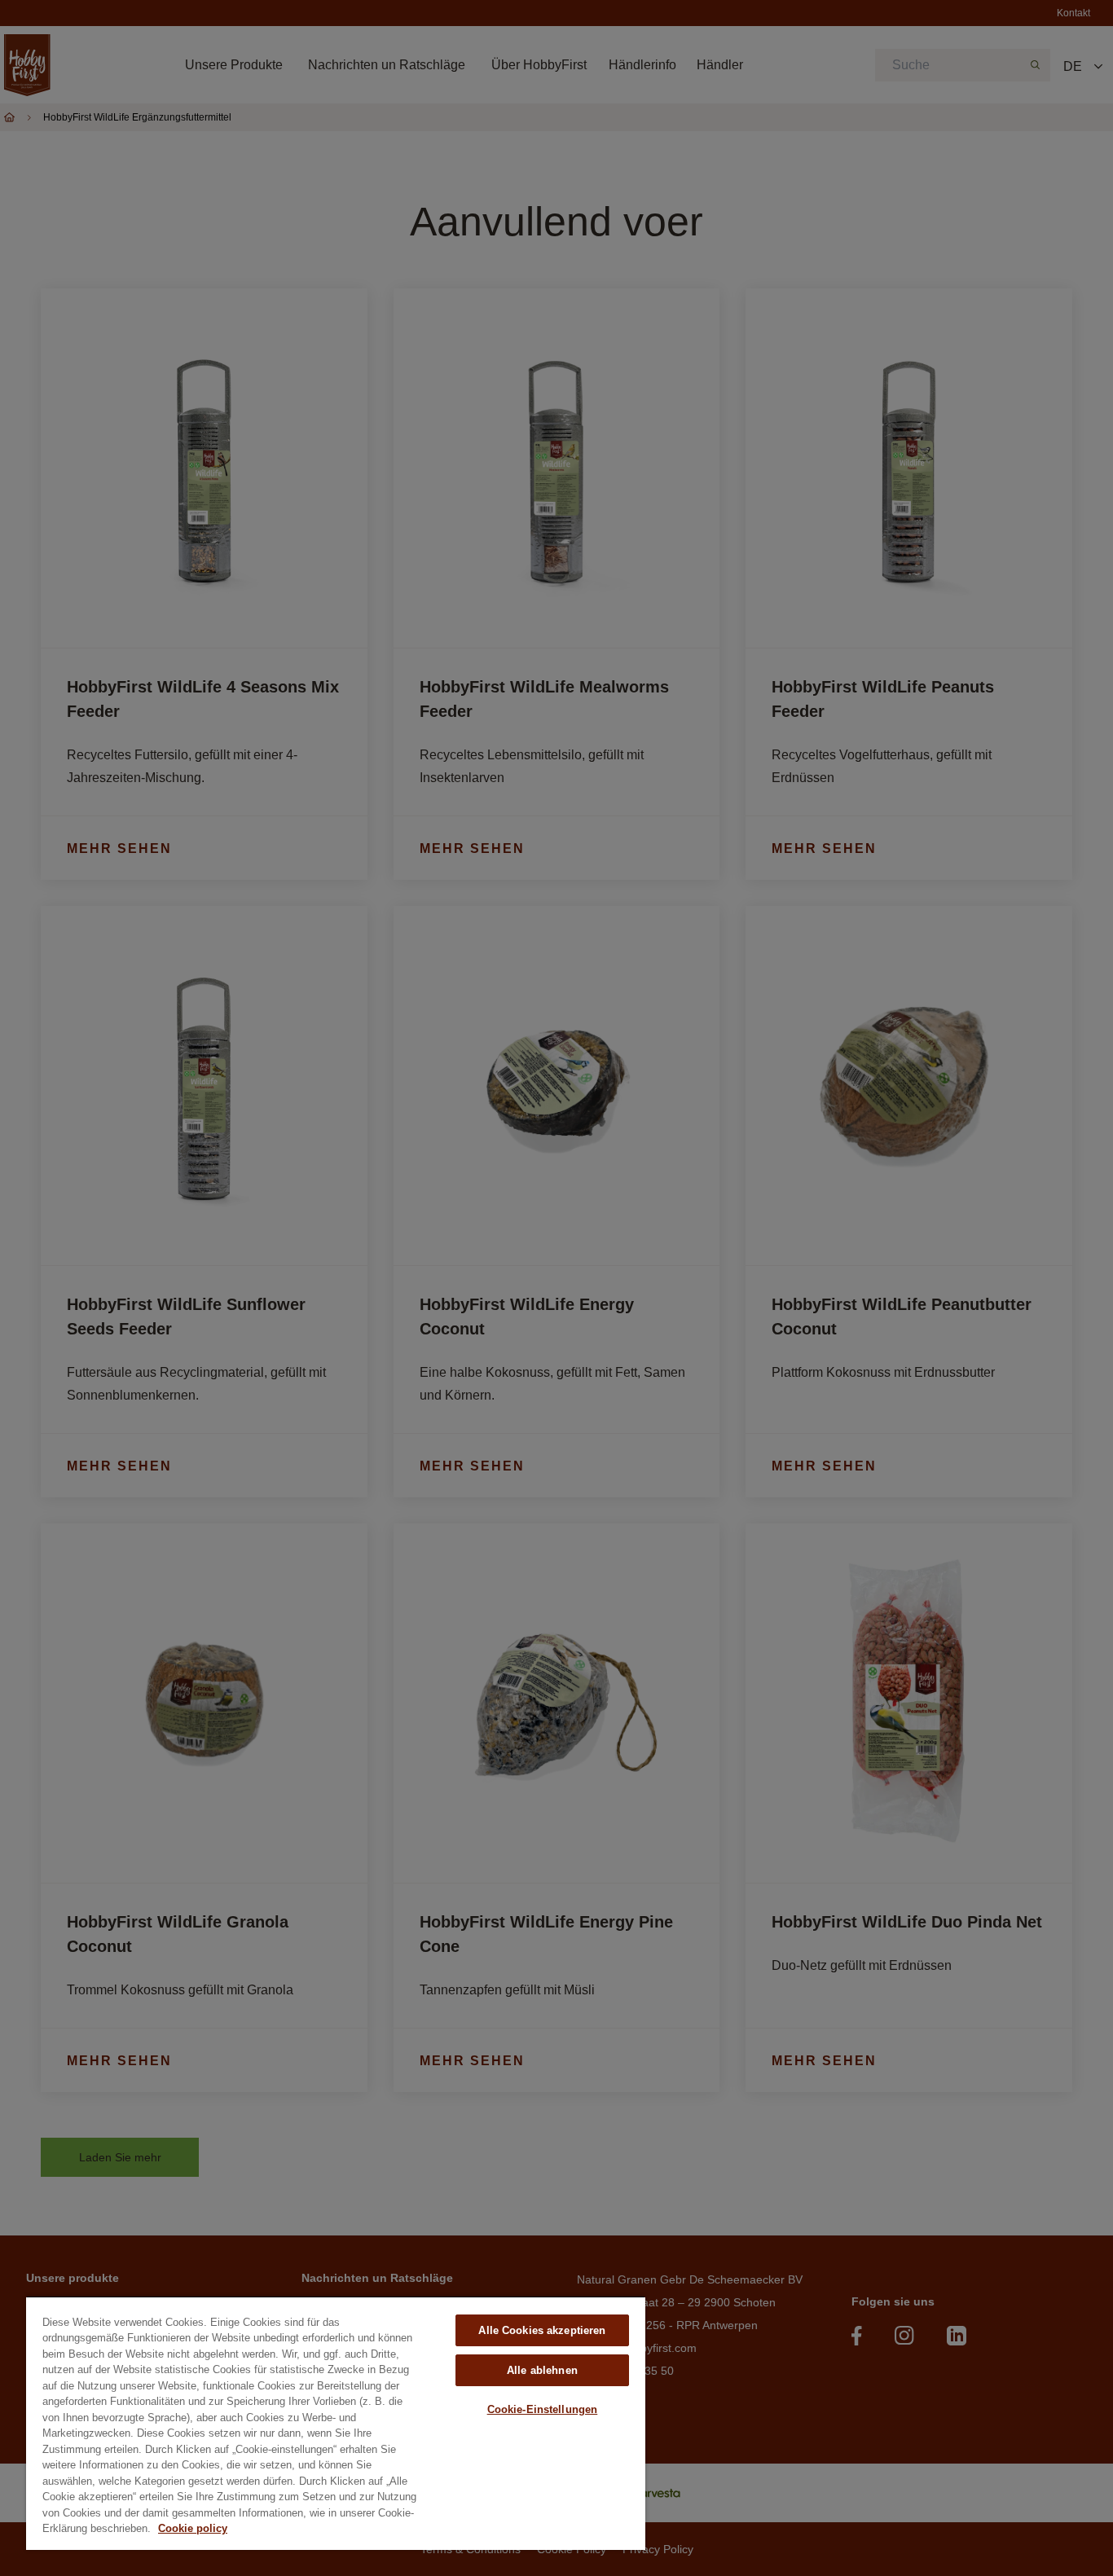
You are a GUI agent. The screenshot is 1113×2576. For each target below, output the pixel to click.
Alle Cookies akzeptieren (542, 2330)
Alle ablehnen (542, 2370)
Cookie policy (193, 2528)
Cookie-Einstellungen (543, 2409)
